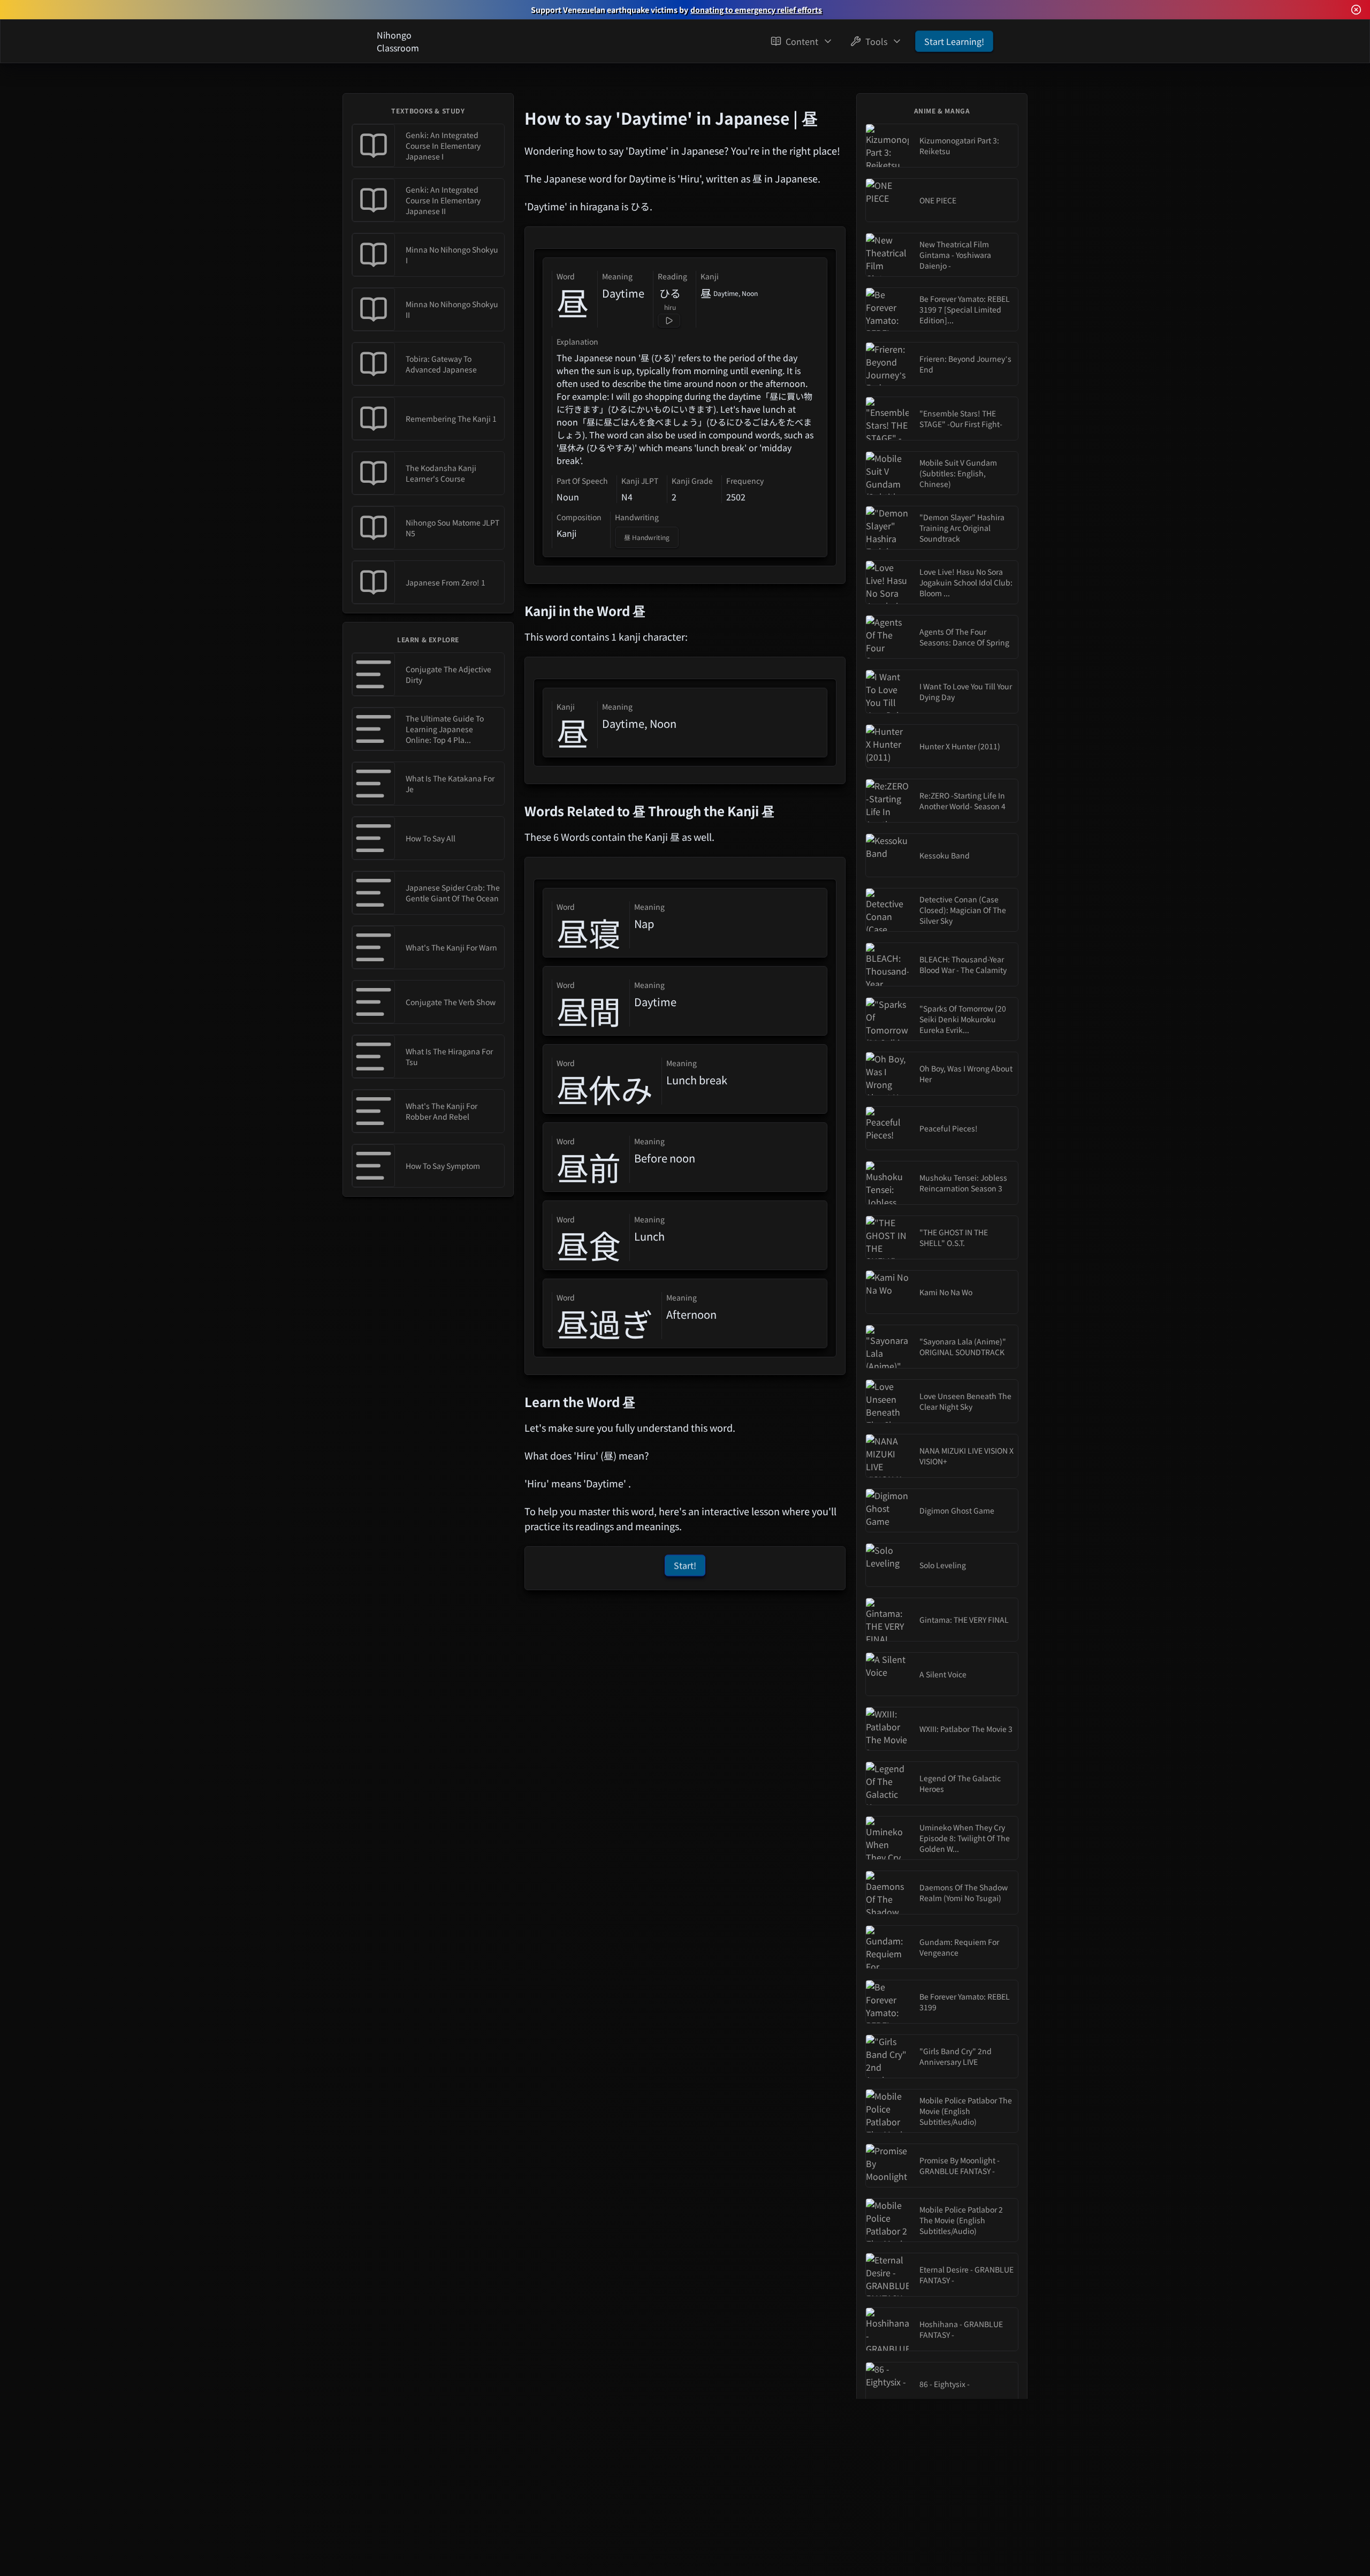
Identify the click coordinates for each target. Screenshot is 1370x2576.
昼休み (605, 1089)
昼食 (589, 1245)
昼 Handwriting (647, 537)
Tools (876, 41)
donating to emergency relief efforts (756, 10)
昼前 (589, 1167)
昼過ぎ (605, 1323)
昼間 (589, 1010)
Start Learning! (954, 41)
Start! (685, 1565)
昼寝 (589, 932)
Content (802, 41)
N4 (627, 497)
